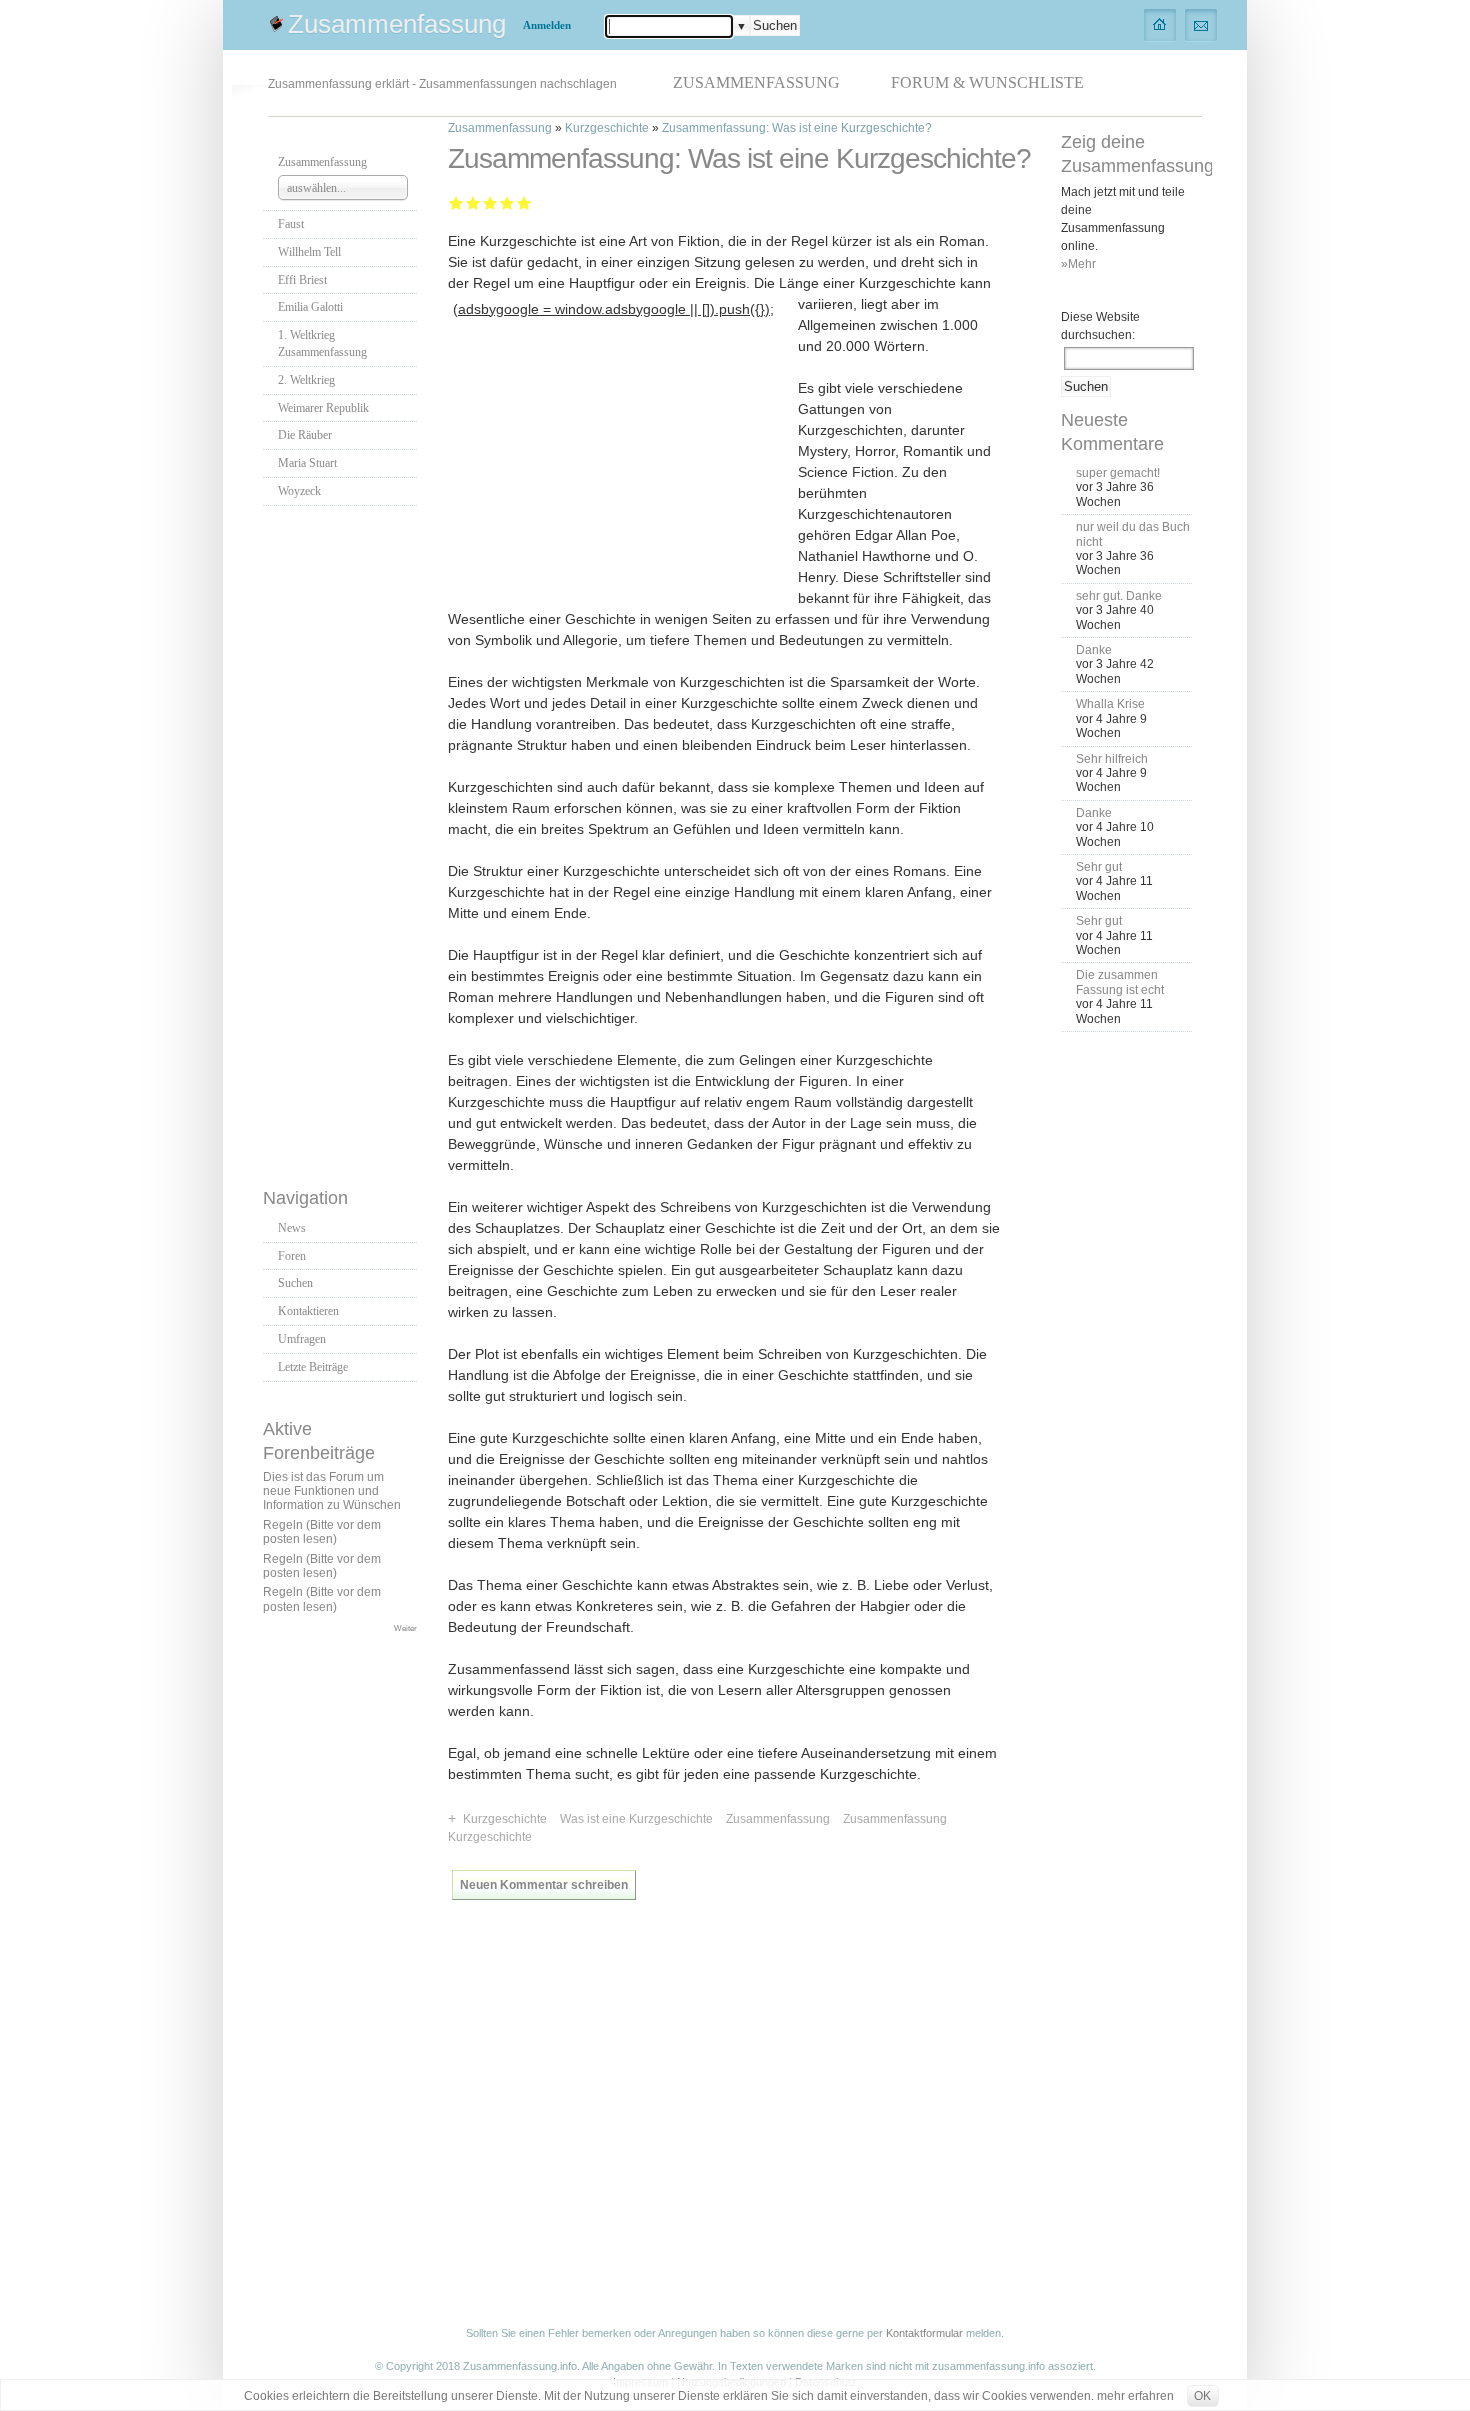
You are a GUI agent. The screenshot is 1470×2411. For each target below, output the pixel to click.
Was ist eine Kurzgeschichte (636, 1819)
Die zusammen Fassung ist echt (1120, 982)
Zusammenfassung (397, 24)
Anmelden (547, 25)
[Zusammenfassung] (1160, 24)
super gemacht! (1118, 473)
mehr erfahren (1135, 2396)
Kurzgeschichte (607, 128)
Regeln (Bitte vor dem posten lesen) (322, 1532)
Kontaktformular (924, 2333)
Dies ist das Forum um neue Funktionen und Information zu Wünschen (332, 1491)
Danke (1094, 650)
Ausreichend (473, 202)
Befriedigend (490, 202)
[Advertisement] (343, 841)
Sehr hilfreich (1112, 759)
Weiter (405, 1628)
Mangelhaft (456, 202)
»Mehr (1078, 264)
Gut (507, 202)
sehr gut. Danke (1119, 596)
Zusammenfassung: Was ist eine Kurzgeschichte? (797, 128)
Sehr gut (524, 202)
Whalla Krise (1110, 704)
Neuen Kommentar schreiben (544, 1885)
